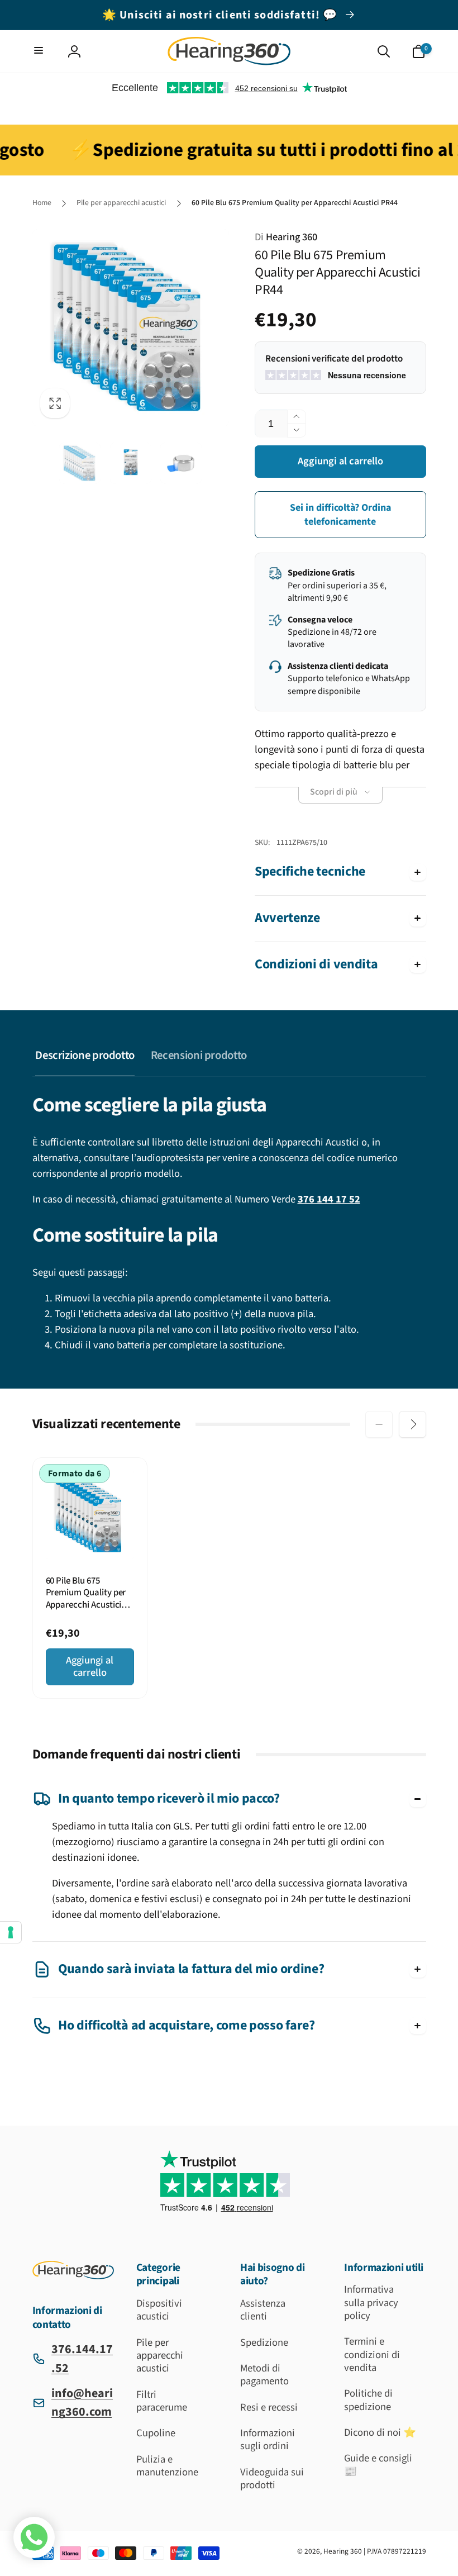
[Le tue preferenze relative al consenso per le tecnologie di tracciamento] (11, 1932)
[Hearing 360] (73, 2276)
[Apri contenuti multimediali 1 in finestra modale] (131, 328)
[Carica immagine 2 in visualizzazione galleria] (131, 463)
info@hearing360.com (82, 2402)
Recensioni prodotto (199, 1055)
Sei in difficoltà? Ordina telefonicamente (340, 515)
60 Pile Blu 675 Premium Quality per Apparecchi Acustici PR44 (86, 1593)
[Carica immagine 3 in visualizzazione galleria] (181, 463)
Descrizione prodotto (85, 1055)
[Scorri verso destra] (412, 1424)
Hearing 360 (286, 237)
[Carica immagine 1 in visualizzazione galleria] (80, 463)
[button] (40, 52)
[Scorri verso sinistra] (379, 1424)
